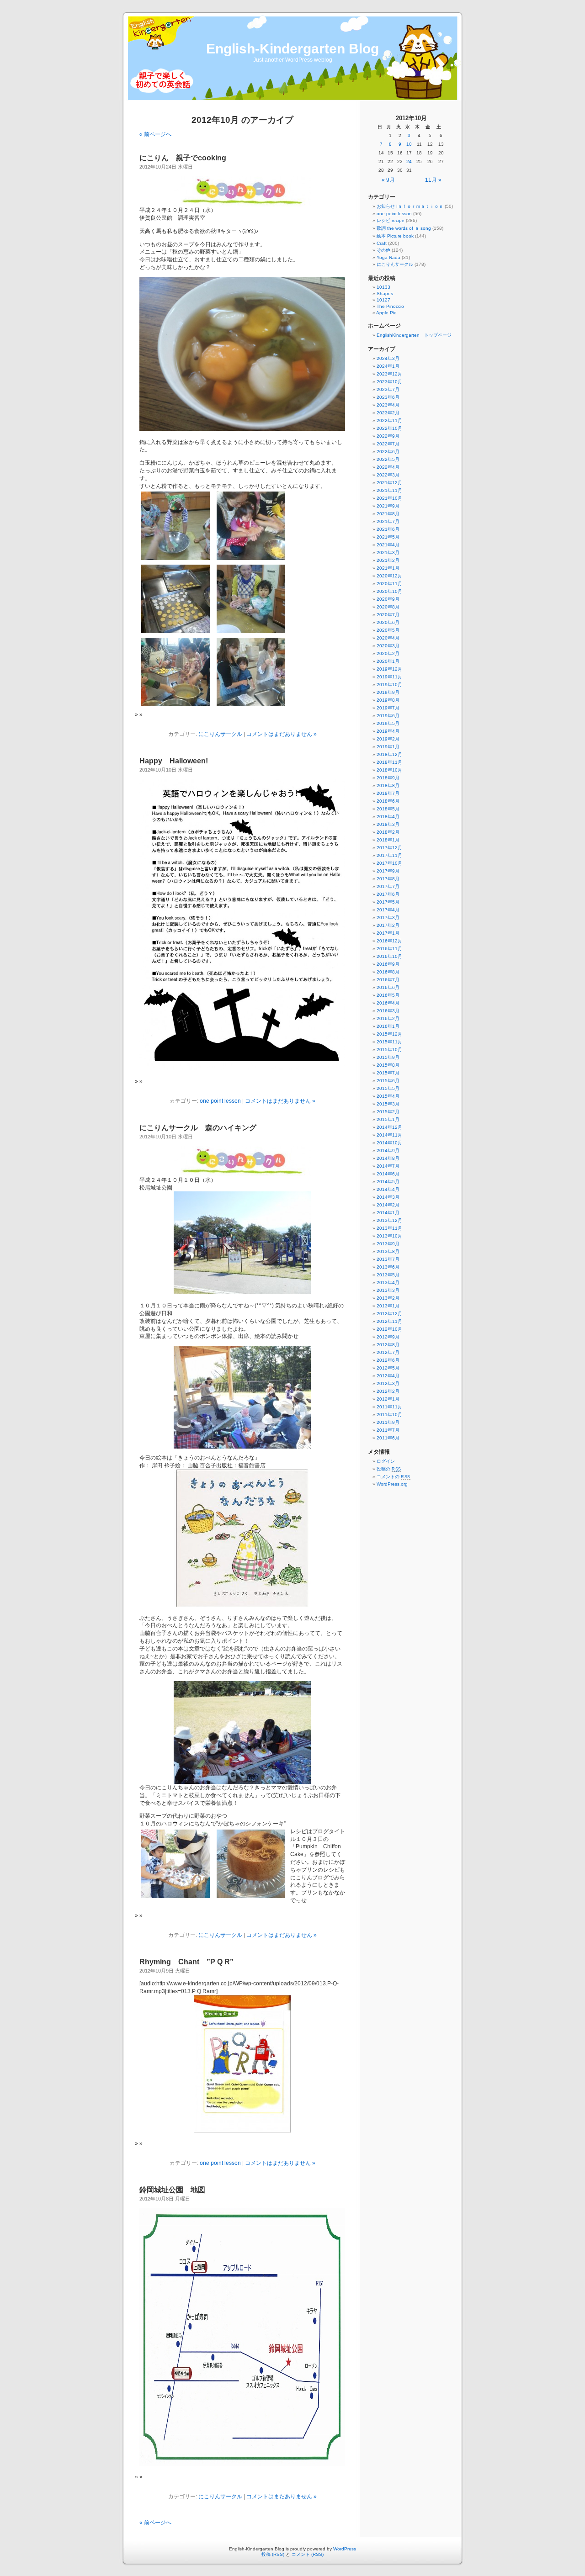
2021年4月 (388, 545)
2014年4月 (388, 1189)
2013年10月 (389, 1236)
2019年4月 (388, 731)
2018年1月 (388, 840)
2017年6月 (388, 894)
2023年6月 (388, 397)
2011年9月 (388, 1422)
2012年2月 (388, 1391)
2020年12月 (389, 576)
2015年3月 (388, 1104)
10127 (383, 300)
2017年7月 (388, 886)
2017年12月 (389, 848)
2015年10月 (389, 1050)
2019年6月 (388, 716)
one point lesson (220, 1101)
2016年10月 (389, 956)
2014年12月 (389, 1127)
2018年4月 (388, 817)
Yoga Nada (388, 257)
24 (409, 161)
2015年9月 (388, 1057)
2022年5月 (388, 459)
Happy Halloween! (174, 761)
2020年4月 (388, 638)
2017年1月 (388, 933)
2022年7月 (388, 444)
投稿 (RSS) (273, 2554)
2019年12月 (389, 669)
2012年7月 (388, 1352)
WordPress (345, 2549)
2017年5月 (388, 902)
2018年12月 (389, 754)
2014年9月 (388, 1150)
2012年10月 (389, 1329)
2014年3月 (388, 1197)
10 (409, 144)
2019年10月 (389, 685)
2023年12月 (389, 374)
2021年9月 (388, 506)
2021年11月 (389, 490)
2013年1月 (388, 1306)
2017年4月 (388, 910)
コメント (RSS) (308, 2554)
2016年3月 (388, 1011)
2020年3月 (388, 646)
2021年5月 (388, 537)
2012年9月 (388, 1337)
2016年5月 (388, 995)
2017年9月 (388, 871)
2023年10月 (389, 382)
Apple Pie (386, 313)
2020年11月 (389, 584)
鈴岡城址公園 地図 (172, 2190)
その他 (383, 250)
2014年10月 (389, 1143)
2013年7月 (388, 1259)
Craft (382, 243)
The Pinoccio (390, 306)
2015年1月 (388, 1119)
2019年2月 (388, 739)
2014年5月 (388, 1182)
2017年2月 (388, 925)
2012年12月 (389, 1314)
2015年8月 (388, 1065)
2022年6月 (388, 452)
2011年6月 (388, 1438)
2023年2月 (388, 413)
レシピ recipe (391, 220)
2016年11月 (389, 949)
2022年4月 (388, 467)
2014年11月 (389, 1135)
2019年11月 (389, 677)
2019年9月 (388, 692)
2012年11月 (389, 1321)
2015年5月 (388, 1088)
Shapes (385, 294)
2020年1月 (388, 661)
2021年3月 (388, 553)
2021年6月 (388, 529)
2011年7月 (388, 1430)
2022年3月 (388, 475)
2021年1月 (388, 568)
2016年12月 (389, 941)
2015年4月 (388, 1096)
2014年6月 (388, 1174)
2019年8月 (388, 700)
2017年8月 (388, 879)
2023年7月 (388, 389)
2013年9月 (388, 1244)
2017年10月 (389, 863)
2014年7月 (388, 1166)
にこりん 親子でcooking (183, 158)
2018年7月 (388, 793)
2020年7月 (388, 615)
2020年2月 (388, 653)
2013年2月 (388, 1298)
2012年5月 (388, 1368)
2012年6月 (388, 1360)
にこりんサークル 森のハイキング (198, 1128)
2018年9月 (388, 778)
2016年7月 (388, 980)
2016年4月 (388, 1003)
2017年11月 (389, 855)
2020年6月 (388, 622)
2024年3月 (388, 358)
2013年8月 (388, 1251)
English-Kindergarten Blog (292, 49)
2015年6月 (388, 1081)
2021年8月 (388, 514)
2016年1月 (388, 1026)
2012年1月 (388, 1399)
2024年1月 (388, 366)
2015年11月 (389, 1042)
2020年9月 (388, 599)
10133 (383, 287)
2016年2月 (388, 1018)
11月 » (433, 180)
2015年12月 (389, 1034)
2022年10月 (389, 428)
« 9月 (388, 180)
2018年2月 (388, 832)
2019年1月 (388, 747)
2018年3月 (388, 824)
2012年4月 (388, 1376)
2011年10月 (389, 1415)
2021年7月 (388, 521)
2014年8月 (388, 1158)
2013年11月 (389, 1228)
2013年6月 (388, 1267)
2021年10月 (389, 498)
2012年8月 (388, 1345)
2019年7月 (388, 708)
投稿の (389, 1469)
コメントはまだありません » (282, 734)
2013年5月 (388, 1275)
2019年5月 (388, 723)
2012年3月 (388, 1383)
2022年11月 (389, 421)
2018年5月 (388, 809)
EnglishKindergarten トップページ (414, 335)
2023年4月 (388, 405)
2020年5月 (388, 630)
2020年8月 (388, 607)
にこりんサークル (220, 734)
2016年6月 (388, 987)
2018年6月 (388, 801)
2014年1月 (388, 1213)
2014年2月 (388, 1205)
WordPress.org (392, 1484)
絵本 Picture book (395, 236)
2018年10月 (389, 770)
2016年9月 (388, 964)
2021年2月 (388, 560)
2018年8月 (388, 785)
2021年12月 (389, 483)
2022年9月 (388, 436)
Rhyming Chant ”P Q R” (186, 1962)
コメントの (394, 1477)
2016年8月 (388, 972)
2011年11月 (389, 1407)
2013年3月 (388, 1290)
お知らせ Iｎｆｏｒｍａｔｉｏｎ (410, 206)
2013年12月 (389, 1220)
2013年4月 (388, 1283)
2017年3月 (388, 918)
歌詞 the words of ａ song (404, 228)
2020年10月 (389, 591)
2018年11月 (389, 762)
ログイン (386, 1461)
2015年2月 (388, 1112)
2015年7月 (388, 1073)
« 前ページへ (155, 134)
